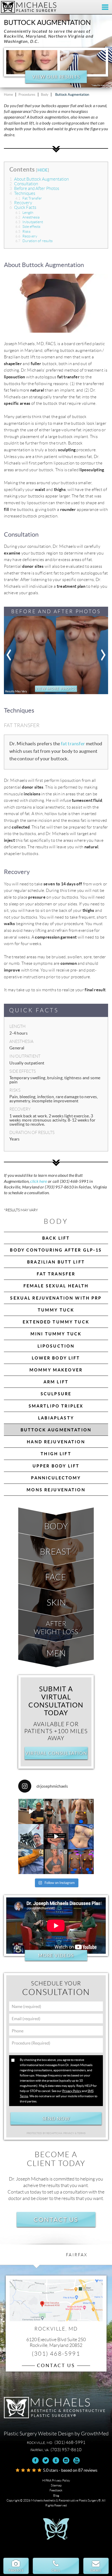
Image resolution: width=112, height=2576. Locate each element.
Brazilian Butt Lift (56, 1262)
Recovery (21, 203)
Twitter (46, 2460)
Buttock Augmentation (56, 1430)
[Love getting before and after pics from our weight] (56, 1811)
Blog (56, 2495)
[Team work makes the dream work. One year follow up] (81, 1862)
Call (56, 2570)
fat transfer (73, 744)
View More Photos (56, 689)
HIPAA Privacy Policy (56, 2480)
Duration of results (34, 241)
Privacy (69, 2133)
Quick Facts (23, 207)
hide (43, 170)
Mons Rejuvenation (56, 1490)
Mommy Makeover (56, 1370)
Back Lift (56, 1238)
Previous (9, 655)
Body (45, 95)
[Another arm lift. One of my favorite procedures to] (31, 1862)
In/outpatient (29, 222)
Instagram (66, 2460)
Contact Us (56, 2219)
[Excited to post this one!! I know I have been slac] (81, 1811)
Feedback (56, 2490)
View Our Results (56, 77)
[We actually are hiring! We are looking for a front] (31, 1811)
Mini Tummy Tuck (56, 1334)
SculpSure (56, 1394)
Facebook (36, 2460)
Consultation (24, 184)
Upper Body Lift (56, 1466)
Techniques (22, 193)
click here (39, 1181)
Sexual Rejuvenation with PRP (56, 1298)
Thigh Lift (56, 1454)
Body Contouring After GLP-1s (56, 1250)
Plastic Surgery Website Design (39, 2434)
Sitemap (56, 2485)
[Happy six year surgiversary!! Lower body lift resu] (56, 1862)
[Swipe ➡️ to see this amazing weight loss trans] (81, 1837)
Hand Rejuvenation (56, 1442)
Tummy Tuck (56, 1310)
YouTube (76, 2460)
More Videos (56, 1955)
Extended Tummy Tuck (56, 1322)
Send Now (56, 2119)
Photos (16, 2570)
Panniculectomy (56, 1478)
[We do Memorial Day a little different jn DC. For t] (31, 1837)
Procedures (27, 95)
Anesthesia (27, 217)
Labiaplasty (56, 1418)
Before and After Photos (34, 189)
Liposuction (56, 1346)
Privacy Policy (72, 2091)
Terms (81, 2133)
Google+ (56, 2460)
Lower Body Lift (56, 1358)
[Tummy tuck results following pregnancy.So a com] (56, 1837)
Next (103, 655)
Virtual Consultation (56, 1753)
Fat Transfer (29, 198)
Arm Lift (56, 1382)
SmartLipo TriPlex (56, 1406)
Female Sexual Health (56, 1286)
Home (8, 95)
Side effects (28, 227)
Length (24, 213)
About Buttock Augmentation (39, 179)
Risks (23, 231)
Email (96, 2570)
